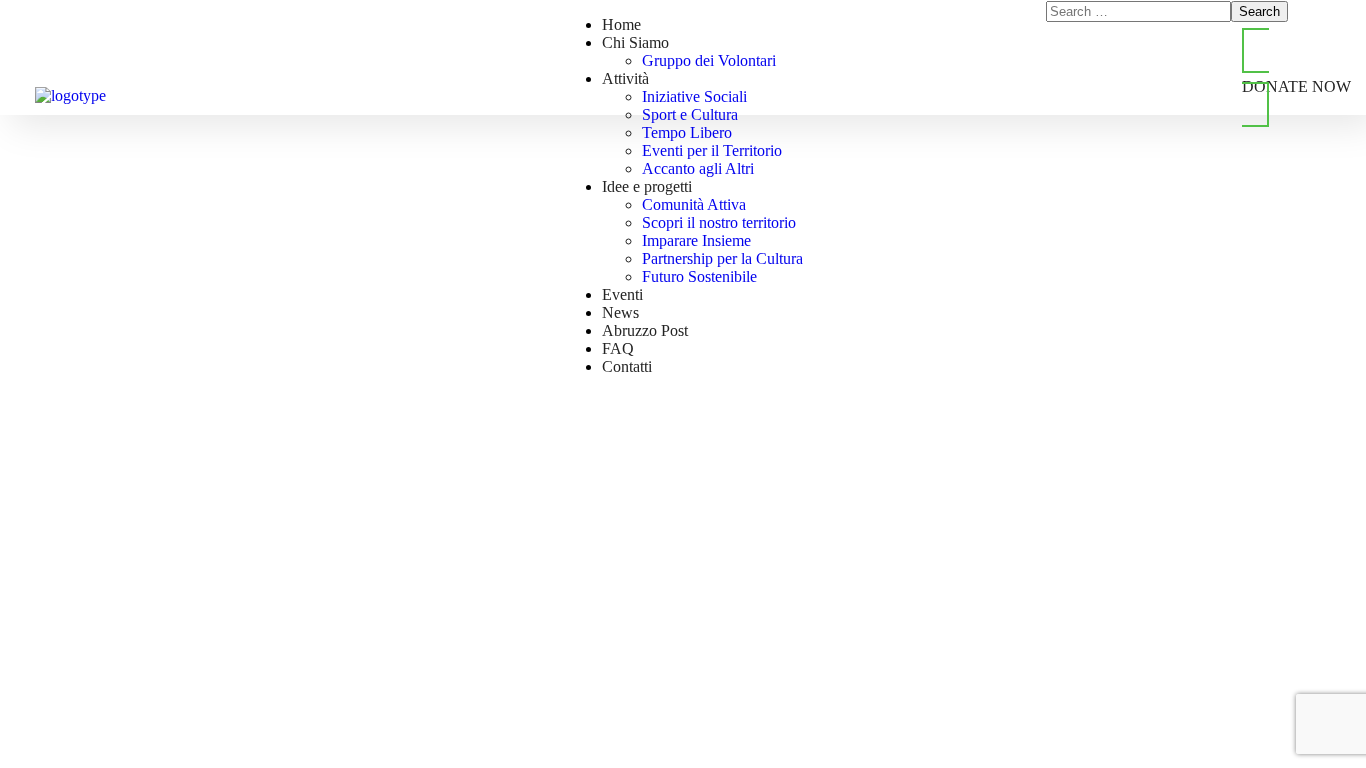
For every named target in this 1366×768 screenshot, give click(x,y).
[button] (1296, 77)
